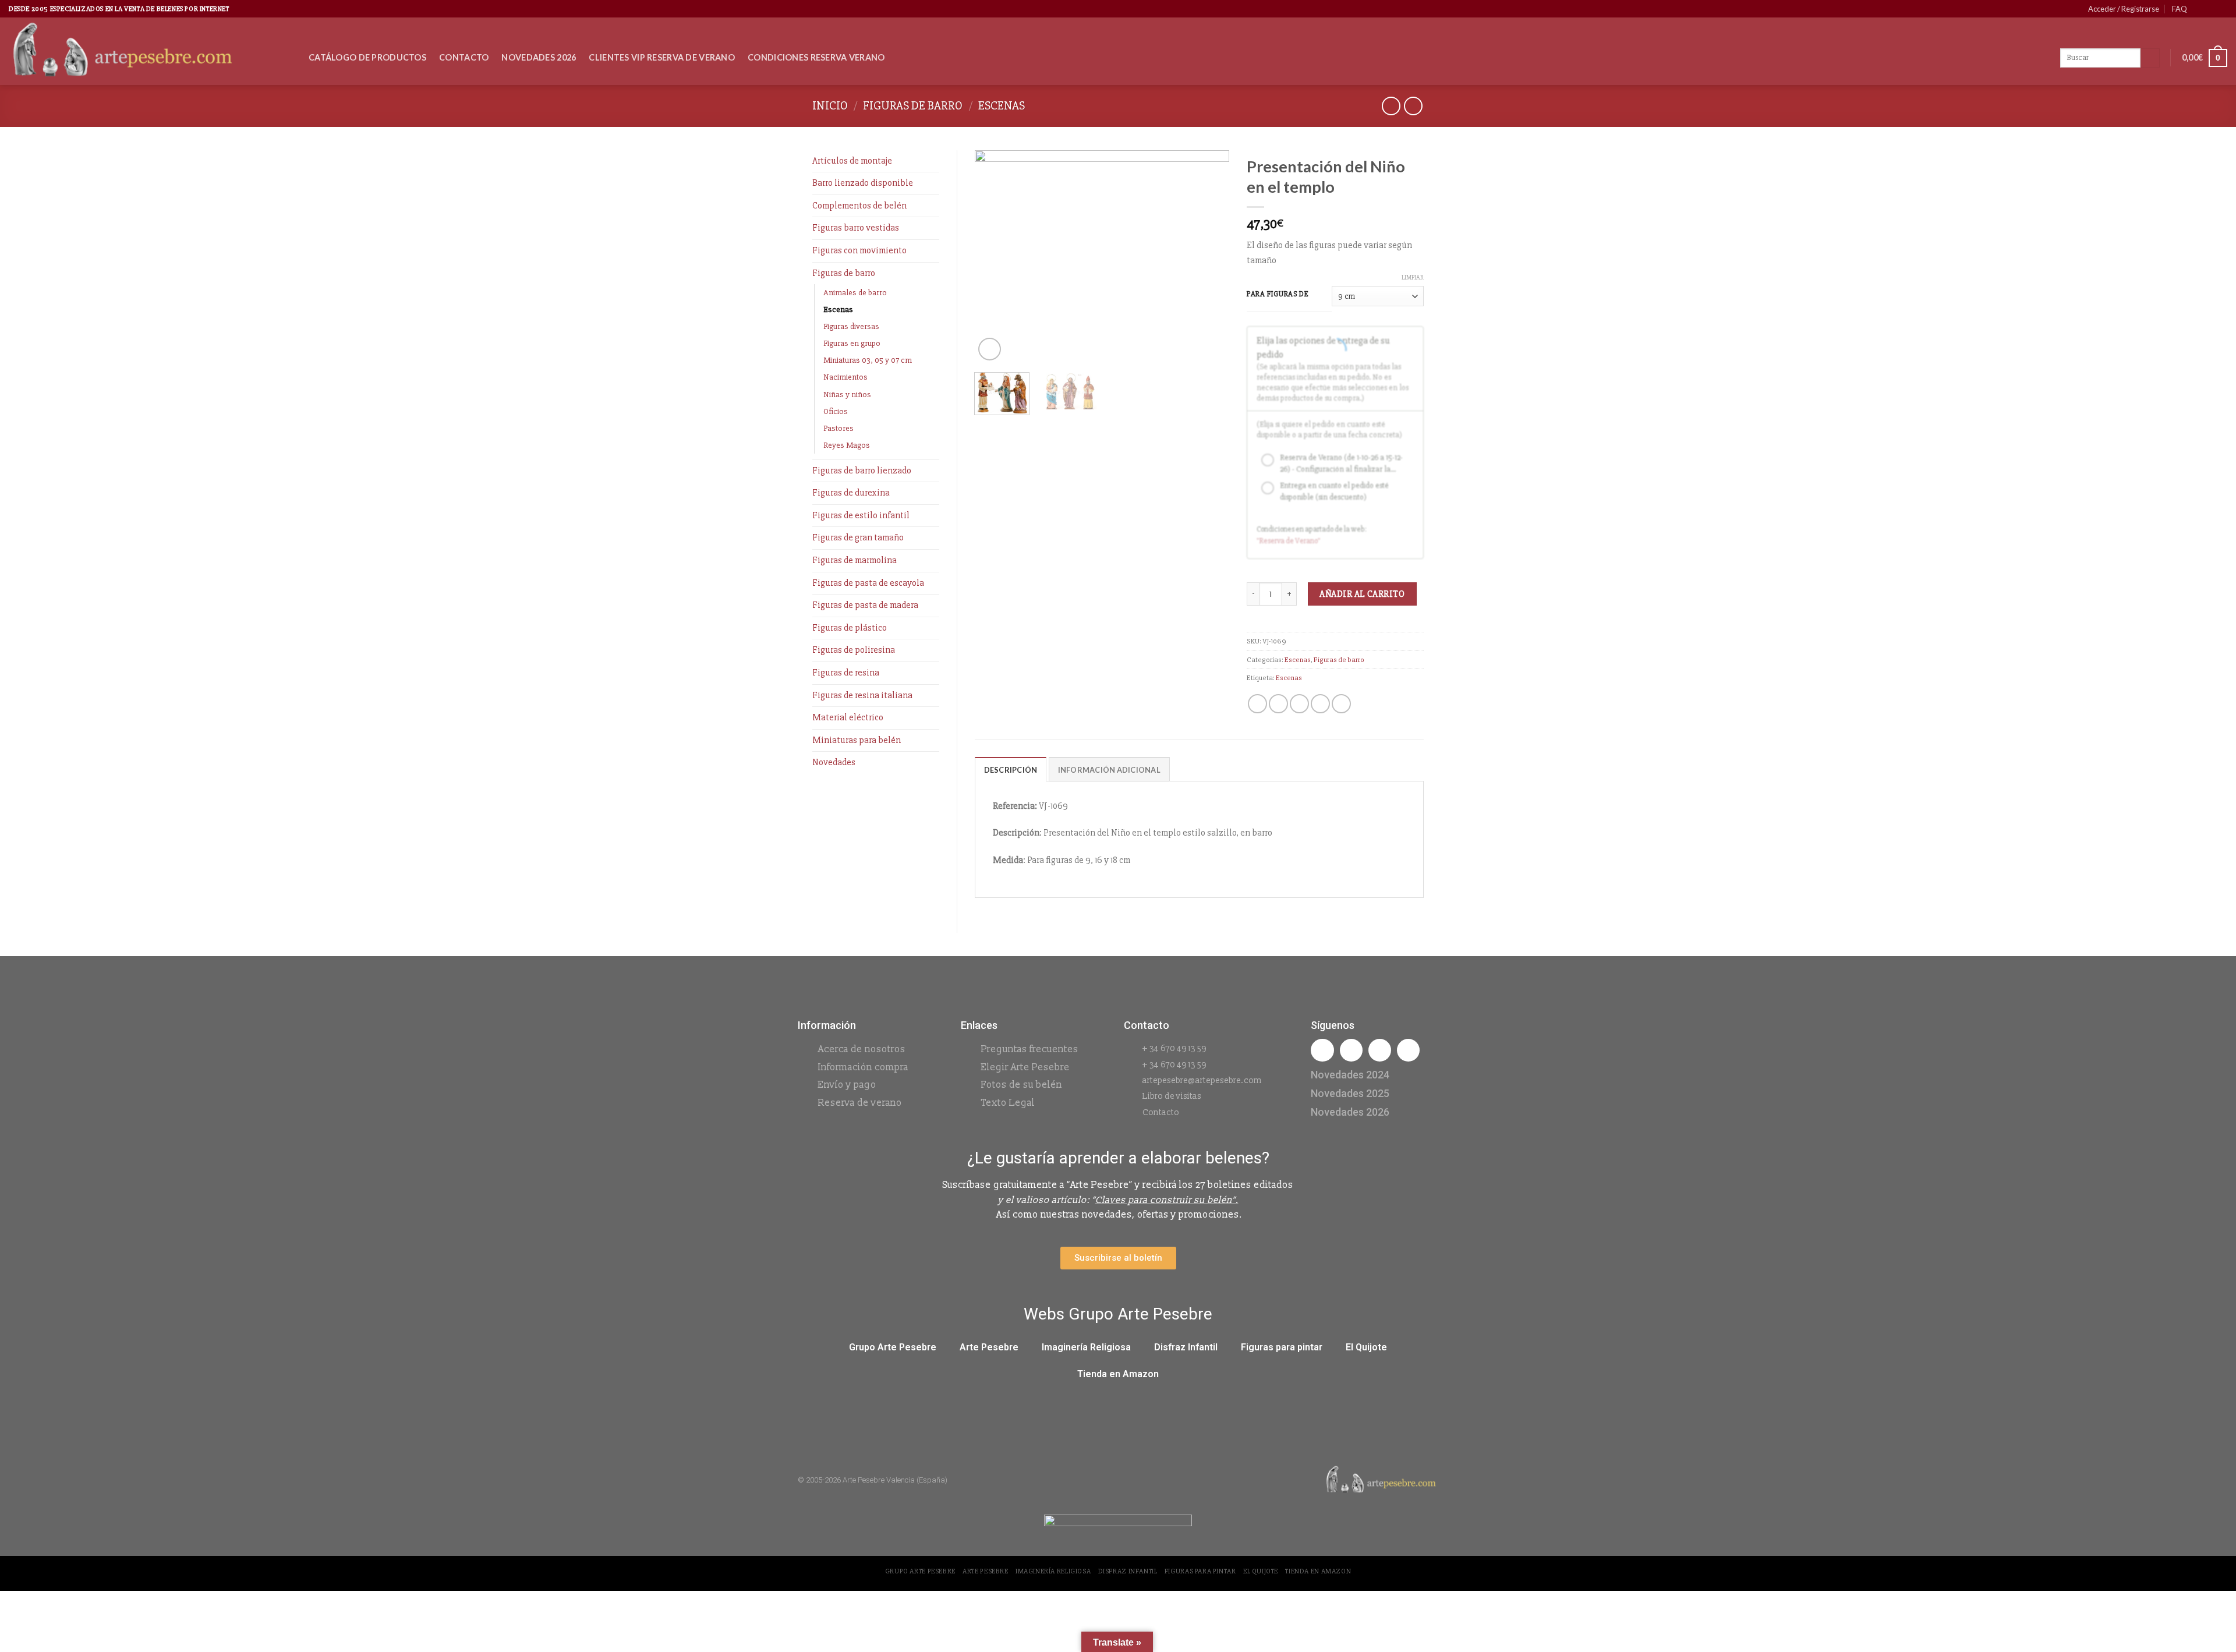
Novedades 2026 (539, 57)
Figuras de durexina (851, 493)
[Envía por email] (1299, 704)
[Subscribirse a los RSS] (2221, 9)
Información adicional (1109, 770)
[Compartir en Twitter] (1278, 704)
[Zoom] (990, 349)
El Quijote (1366, 1347)
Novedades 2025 (1350, 1093)
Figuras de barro (913, 106)
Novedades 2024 (1350, 1075)
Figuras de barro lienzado (862, 471)
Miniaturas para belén (857, 740)
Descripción (1011, 770)
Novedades (834, 762)
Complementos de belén (859, 206)
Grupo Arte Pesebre (893, 1347)
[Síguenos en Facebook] (2199, 9)
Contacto (464, 57)
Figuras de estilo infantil (861, 515)
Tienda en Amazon (1118, 1374)
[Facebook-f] (1322, 1050)
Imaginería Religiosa (1086, 1347)
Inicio (830, 106)
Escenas (1002, 106)
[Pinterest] (1408, 1050)
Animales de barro (855, 293)
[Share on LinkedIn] (1341, 704)
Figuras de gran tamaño (858, 537)
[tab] (1011, 769)
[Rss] (1380, 1050)
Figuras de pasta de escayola (868, 583)
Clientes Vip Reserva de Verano (662, 57)
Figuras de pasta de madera (865, 605)
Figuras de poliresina (854, 650)
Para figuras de (1278, 295)
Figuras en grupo (852, 343)
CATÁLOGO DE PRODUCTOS (367, 57)
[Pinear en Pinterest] (1320, 704)
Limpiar (1413, 277)
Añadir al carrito (1362, 594)
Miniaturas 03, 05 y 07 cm (868, 360)
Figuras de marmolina (855, 560)
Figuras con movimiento (859, 250)
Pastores (838, 428)
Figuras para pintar (1282, 1347)
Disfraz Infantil (1186, 1347)
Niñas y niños (847, 395)
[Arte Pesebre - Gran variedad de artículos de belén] (150, 51)
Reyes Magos (847, 445)
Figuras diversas (851, 326)
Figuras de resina (846, 673)
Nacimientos (845, 377)
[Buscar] (2150, 58)
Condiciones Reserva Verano (816, 57)
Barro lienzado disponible (863, 183)
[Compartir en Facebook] (1257, 704)
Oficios (836, 411)
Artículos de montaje (852, 161)
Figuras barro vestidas (856, 228)
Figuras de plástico (850, 628)
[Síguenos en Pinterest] (2210, 9)
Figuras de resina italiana (862, 695)
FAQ (2180, 9)
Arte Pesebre (989, 1347)
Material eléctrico (848, 717)
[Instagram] (1351, 1050)
